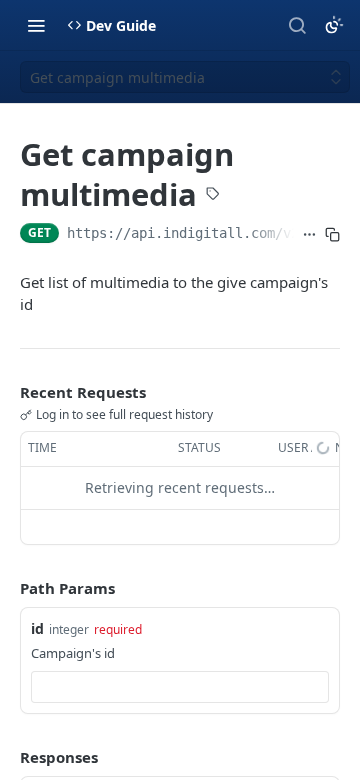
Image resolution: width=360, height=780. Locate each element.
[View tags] (213, 196)
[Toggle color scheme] (334, 25)
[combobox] (180, 687)
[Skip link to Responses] (6, 757)
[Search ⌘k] (297, 25)
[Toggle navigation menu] (36, 25)
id (37, 628)
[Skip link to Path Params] (6, 588)
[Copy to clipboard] (332, 235)
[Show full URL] (309, 235)
